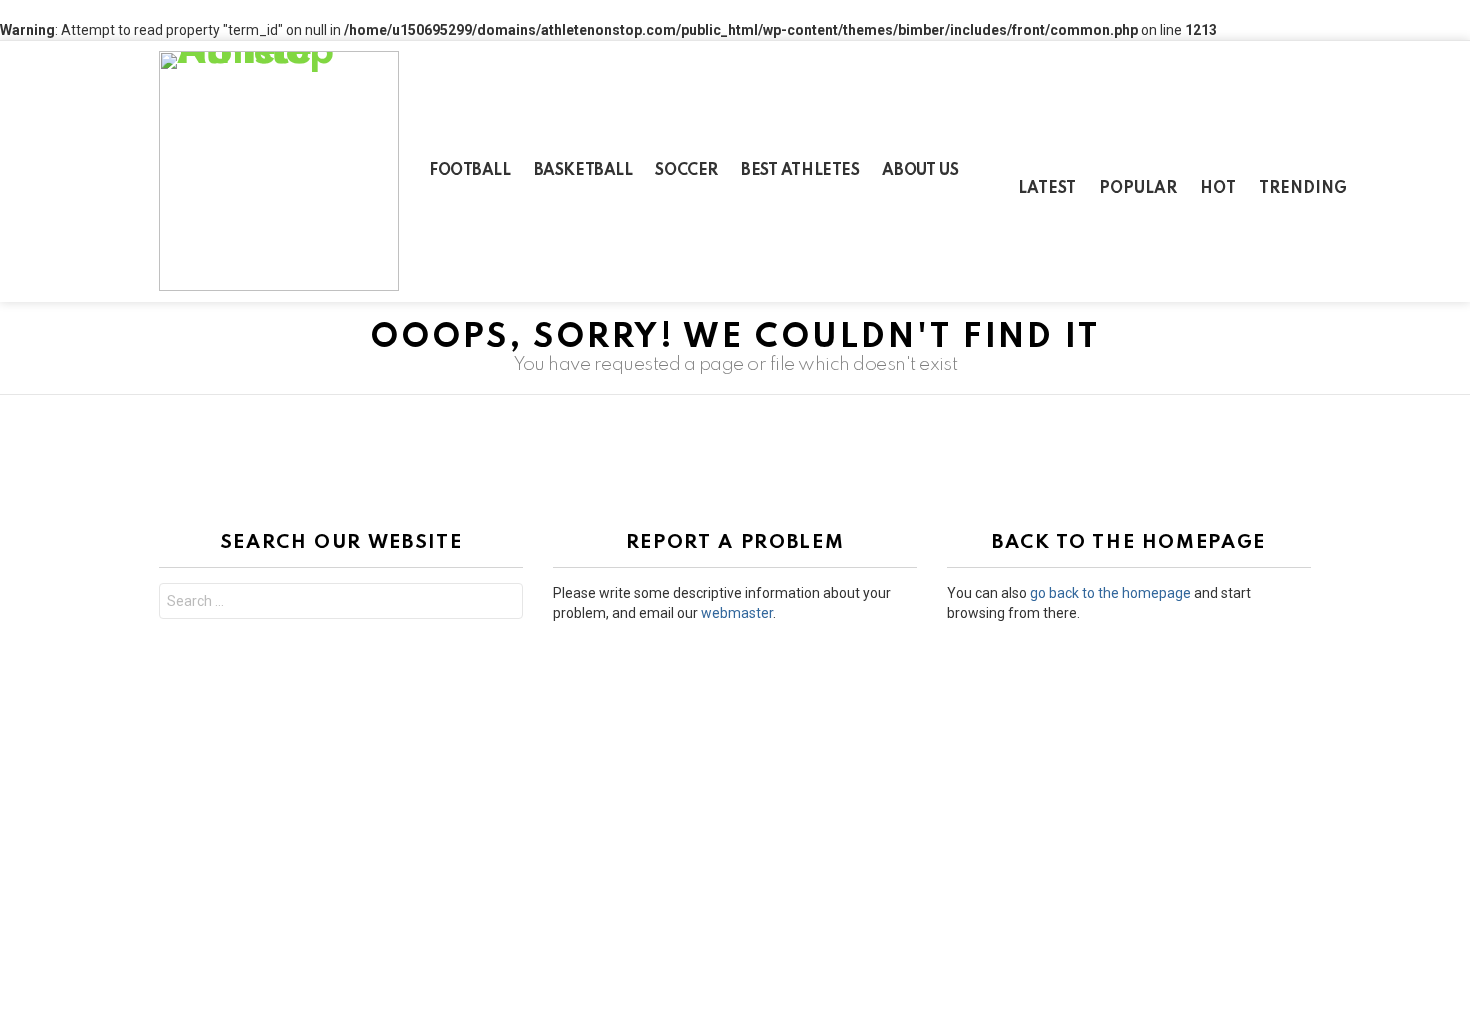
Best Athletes (800, 171)
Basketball (583, 171)
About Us (920, 171)
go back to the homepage (1110, 593)
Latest (1047, 189)
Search (503, 603)
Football (470, 171)
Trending (1303, 189)
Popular (1138, 189)
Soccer (686, 171)
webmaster (737, 613)
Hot (1218, 189)
